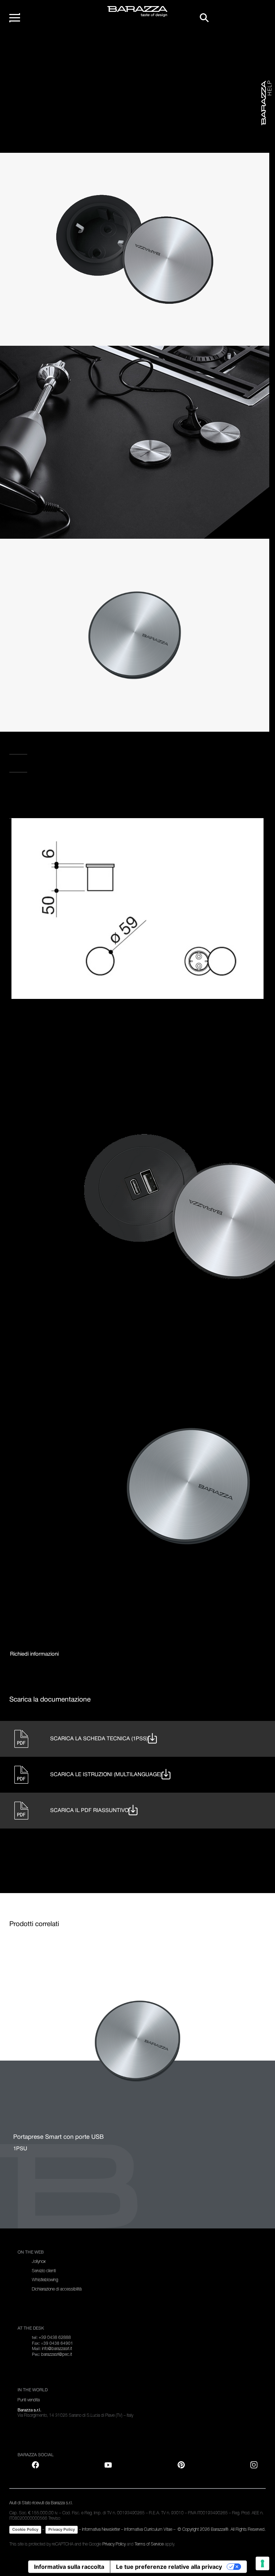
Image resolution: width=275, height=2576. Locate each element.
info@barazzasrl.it (57, 2349)
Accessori (70, 46)
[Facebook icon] (46, 791)
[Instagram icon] (90, 791)
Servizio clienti (44, 2271)
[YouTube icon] (108, 2465)
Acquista (23, 813)
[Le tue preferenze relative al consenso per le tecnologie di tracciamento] (262, 2563)
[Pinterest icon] (181, 2465)
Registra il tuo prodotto (47, 749)
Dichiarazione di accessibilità (57, 2289)
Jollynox (39, 2261)
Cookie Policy (25, 2529)
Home (24, 46)
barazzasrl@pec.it (57, 2354)
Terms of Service (149, 2544)
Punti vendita (29, 766)
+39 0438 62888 (55, 2337)
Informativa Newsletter (101, 2529)
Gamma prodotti (45, 46)
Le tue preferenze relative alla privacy (169, 2567)
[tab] (34, 1654)
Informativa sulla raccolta (69, 2567)
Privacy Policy (62, 2529)
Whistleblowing (45, 2280)
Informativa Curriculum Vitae (148, 2529)
